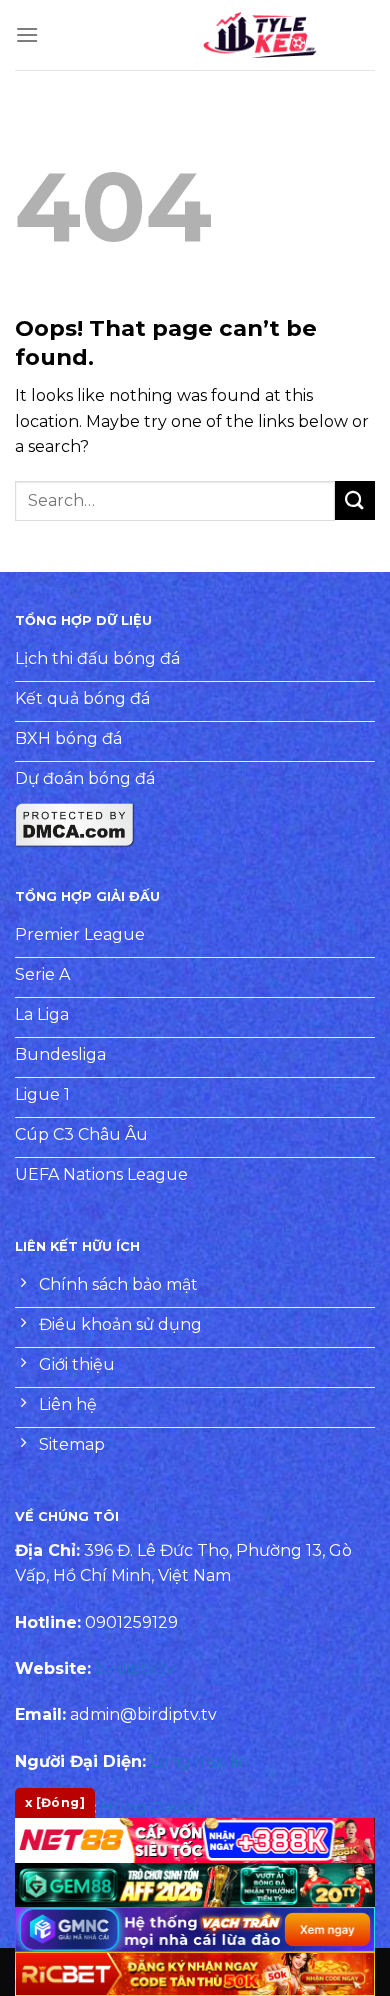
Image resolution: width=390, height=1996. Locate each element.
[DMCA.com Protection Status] (75, 823)
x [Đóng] (55, 1802)
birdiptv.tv (135, 1668)
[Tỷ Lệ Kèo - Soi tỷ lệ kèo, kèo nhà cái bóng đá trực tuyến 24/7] (260, 35)
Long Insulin (199, 1761)
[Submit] (355, 500)
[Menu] (27, 34)
